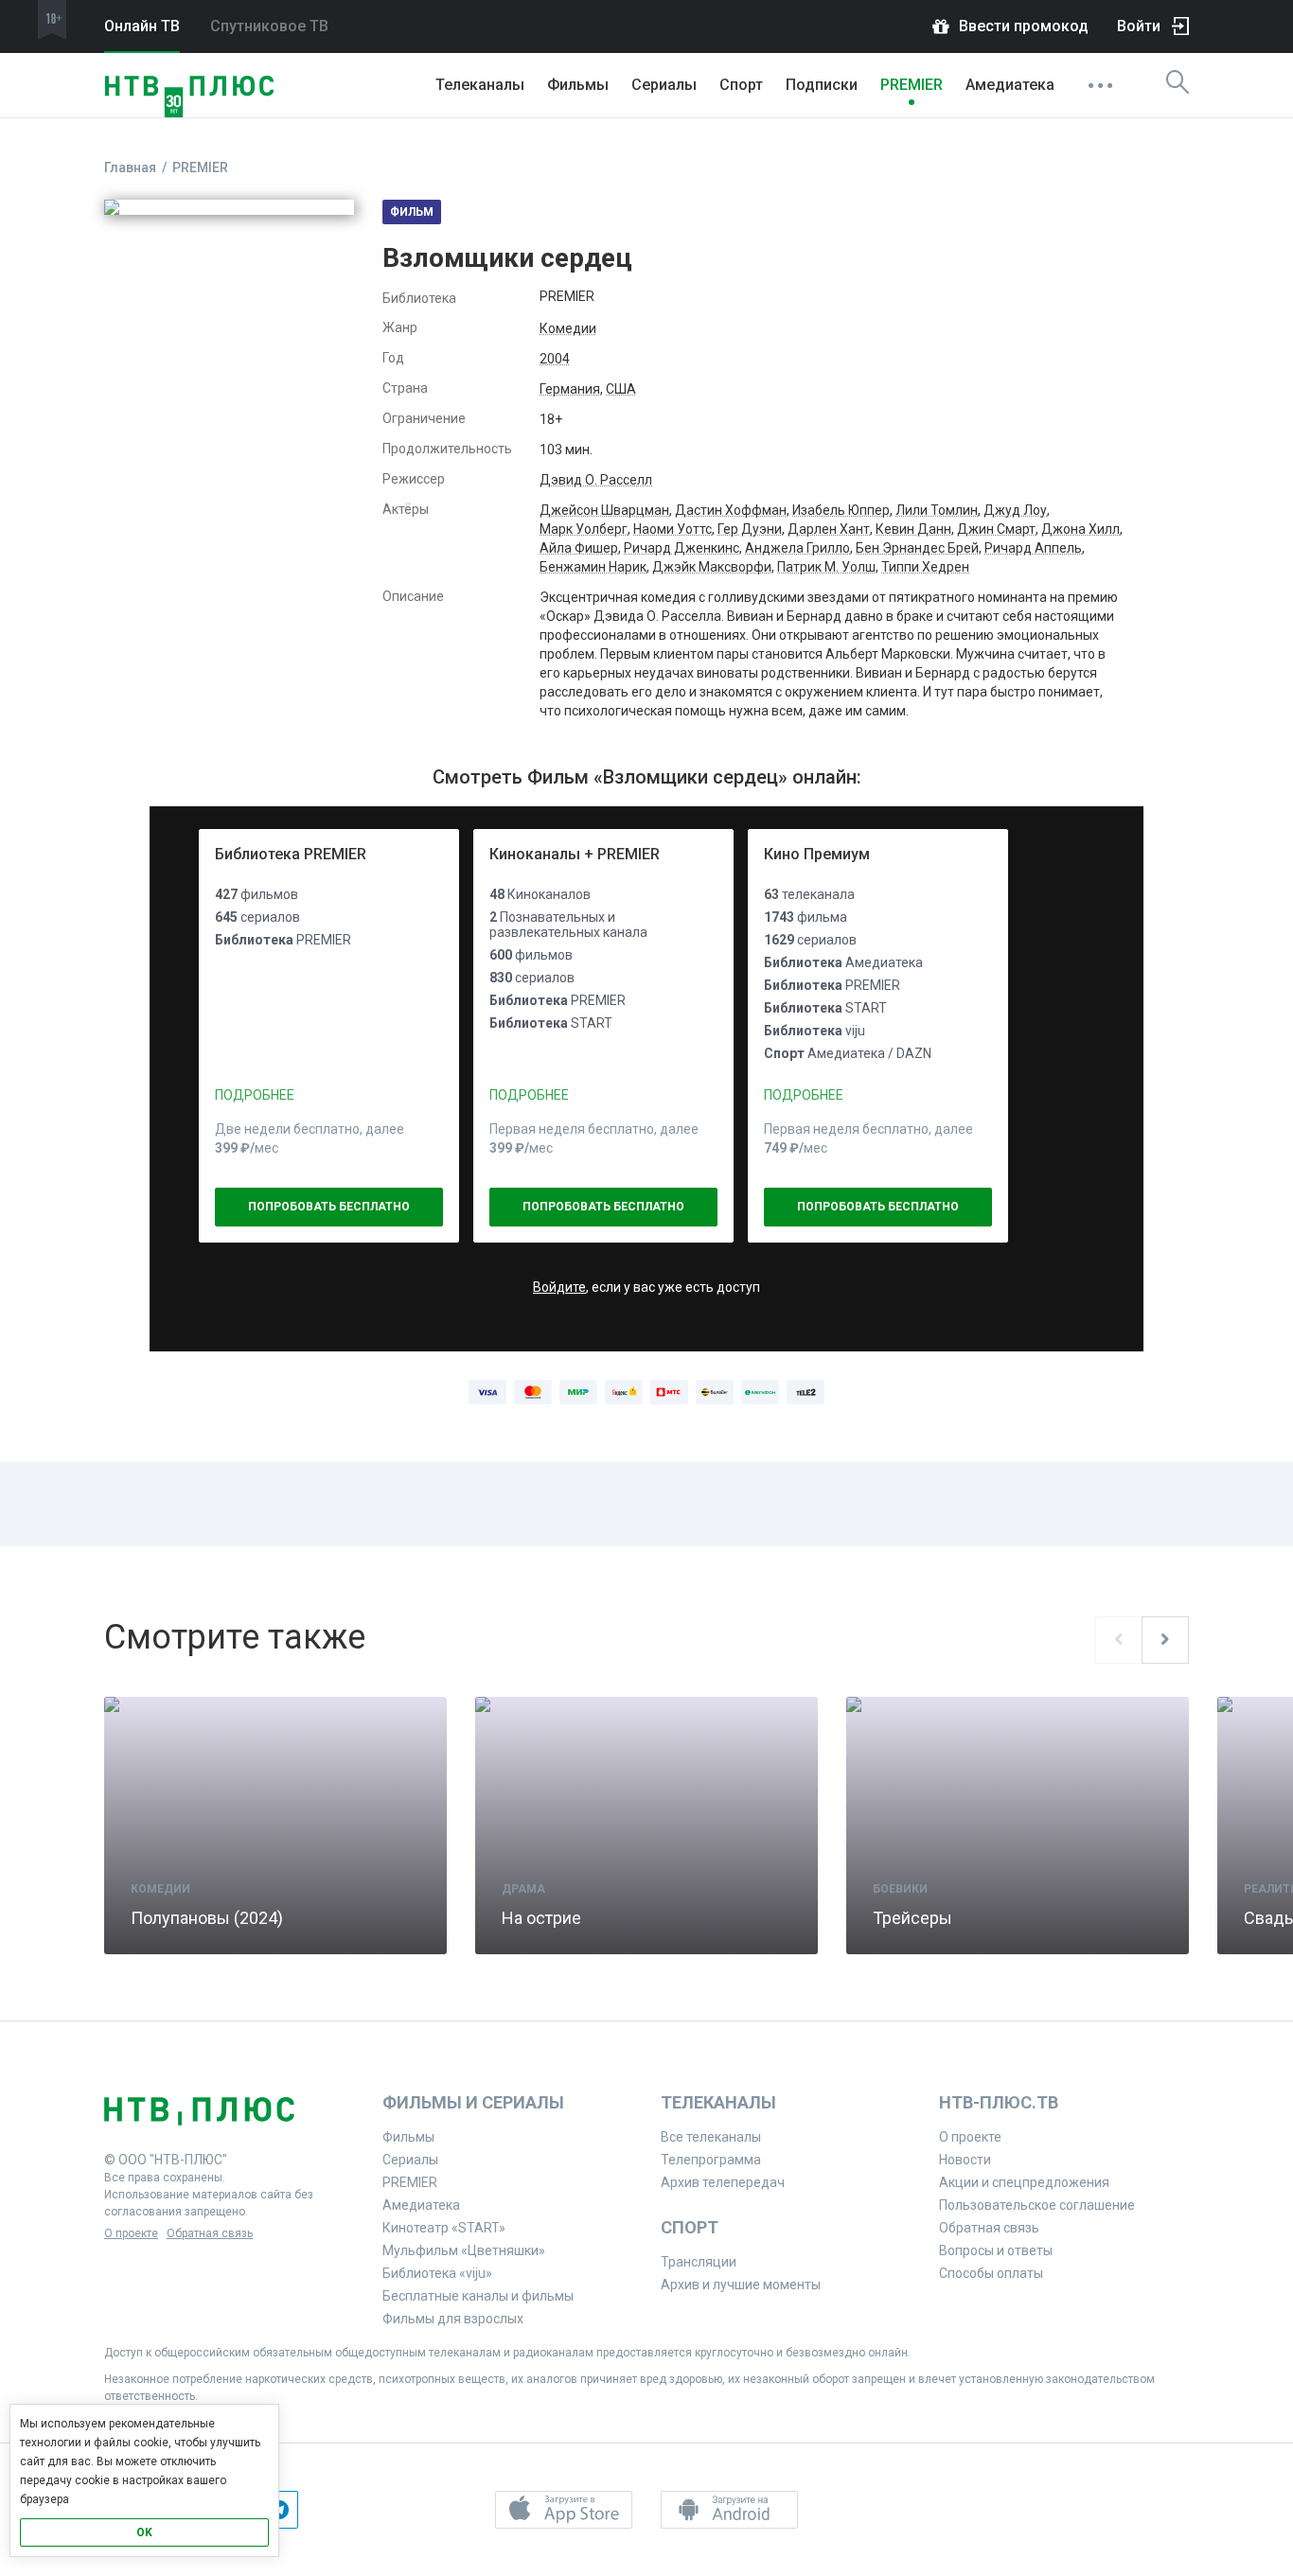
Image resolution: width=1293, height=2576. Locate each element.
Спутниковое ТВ (269, 26)
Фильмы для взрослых (453, 2319)
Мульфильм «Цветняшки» (464, 2250)
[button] (564, 2510)
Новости (965, 2160)
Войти (1139, 26)
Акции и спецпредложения (1024, 2182)
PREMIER (912, 85)
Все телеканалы (711, 2137)
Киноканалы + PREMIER (575, 854)
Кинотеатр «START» (444, 2228)
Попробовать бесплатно (329, 1207)
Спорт (741, 85)
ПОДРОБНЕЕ (255, 1095)
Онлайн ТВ (142, 26)
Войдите (559, 1287)
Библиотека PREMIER (291, 854)
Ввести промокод (1024, 26)
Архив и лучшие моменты (741, 2285)
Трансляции (699, 2262)
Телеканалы (480, 85)
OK (144, 2532)
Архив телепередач (723, 2182)
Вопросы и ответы (996, 2250)
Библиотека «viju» (437, 2273)
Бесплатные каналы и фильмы (478, 2296)
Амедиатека (1010, 85)
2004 (555, 359)
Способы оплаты (991, 2273)
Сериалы (664, 85)
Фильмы (578, 85)
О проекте (131, 2233)
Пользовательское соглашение (1037, 2205)
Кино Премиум (817, 854)
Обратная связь (210, 2233)
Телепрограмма (711, 2160)
